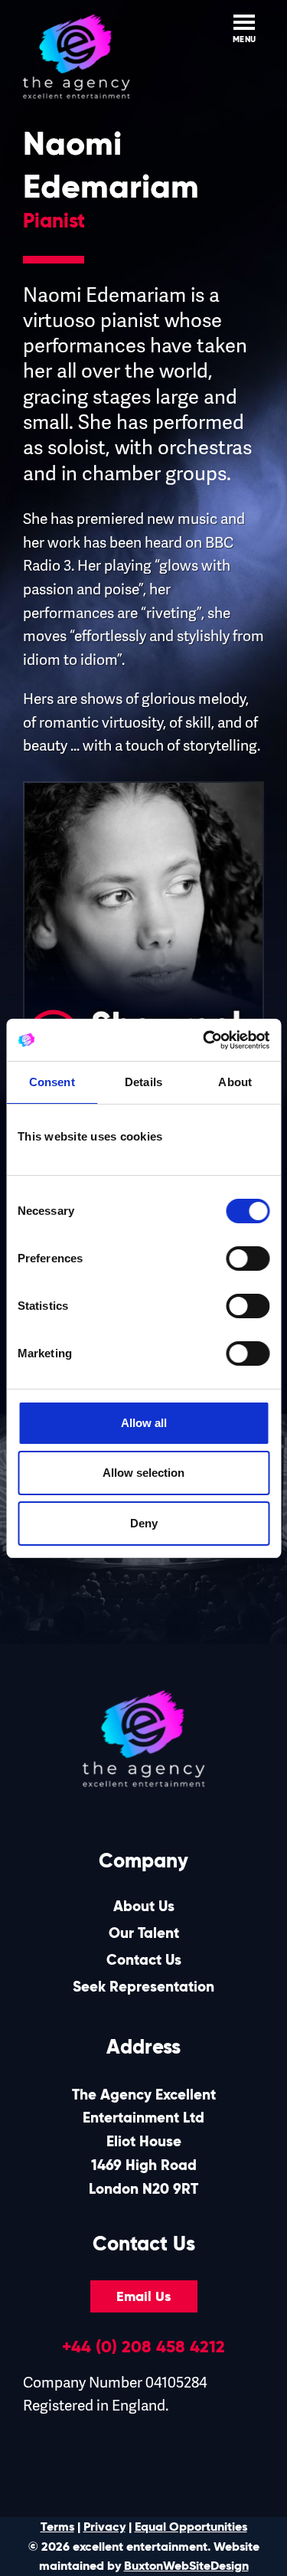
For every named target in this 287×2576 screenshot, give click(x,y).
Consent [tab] (52, 1082)
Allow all (144, 1423)
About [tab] (235, 1082)
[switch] (248, 1259)
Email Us (143, 2296)
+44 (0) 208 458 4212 (143, 2346)
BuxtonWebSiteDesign (186, 2566)
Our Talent (144, 1933)
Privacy (104, 2527)
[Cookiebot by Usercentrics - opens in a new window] (204, 1040)
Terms (57, 2527)
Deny (144, 1523)
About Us (144, 1906)
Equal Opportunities (191, 2527)
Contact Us (144, 1960)
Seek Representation (143, 1987)
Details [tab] (143, 1082)
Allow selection (143, 1473)
